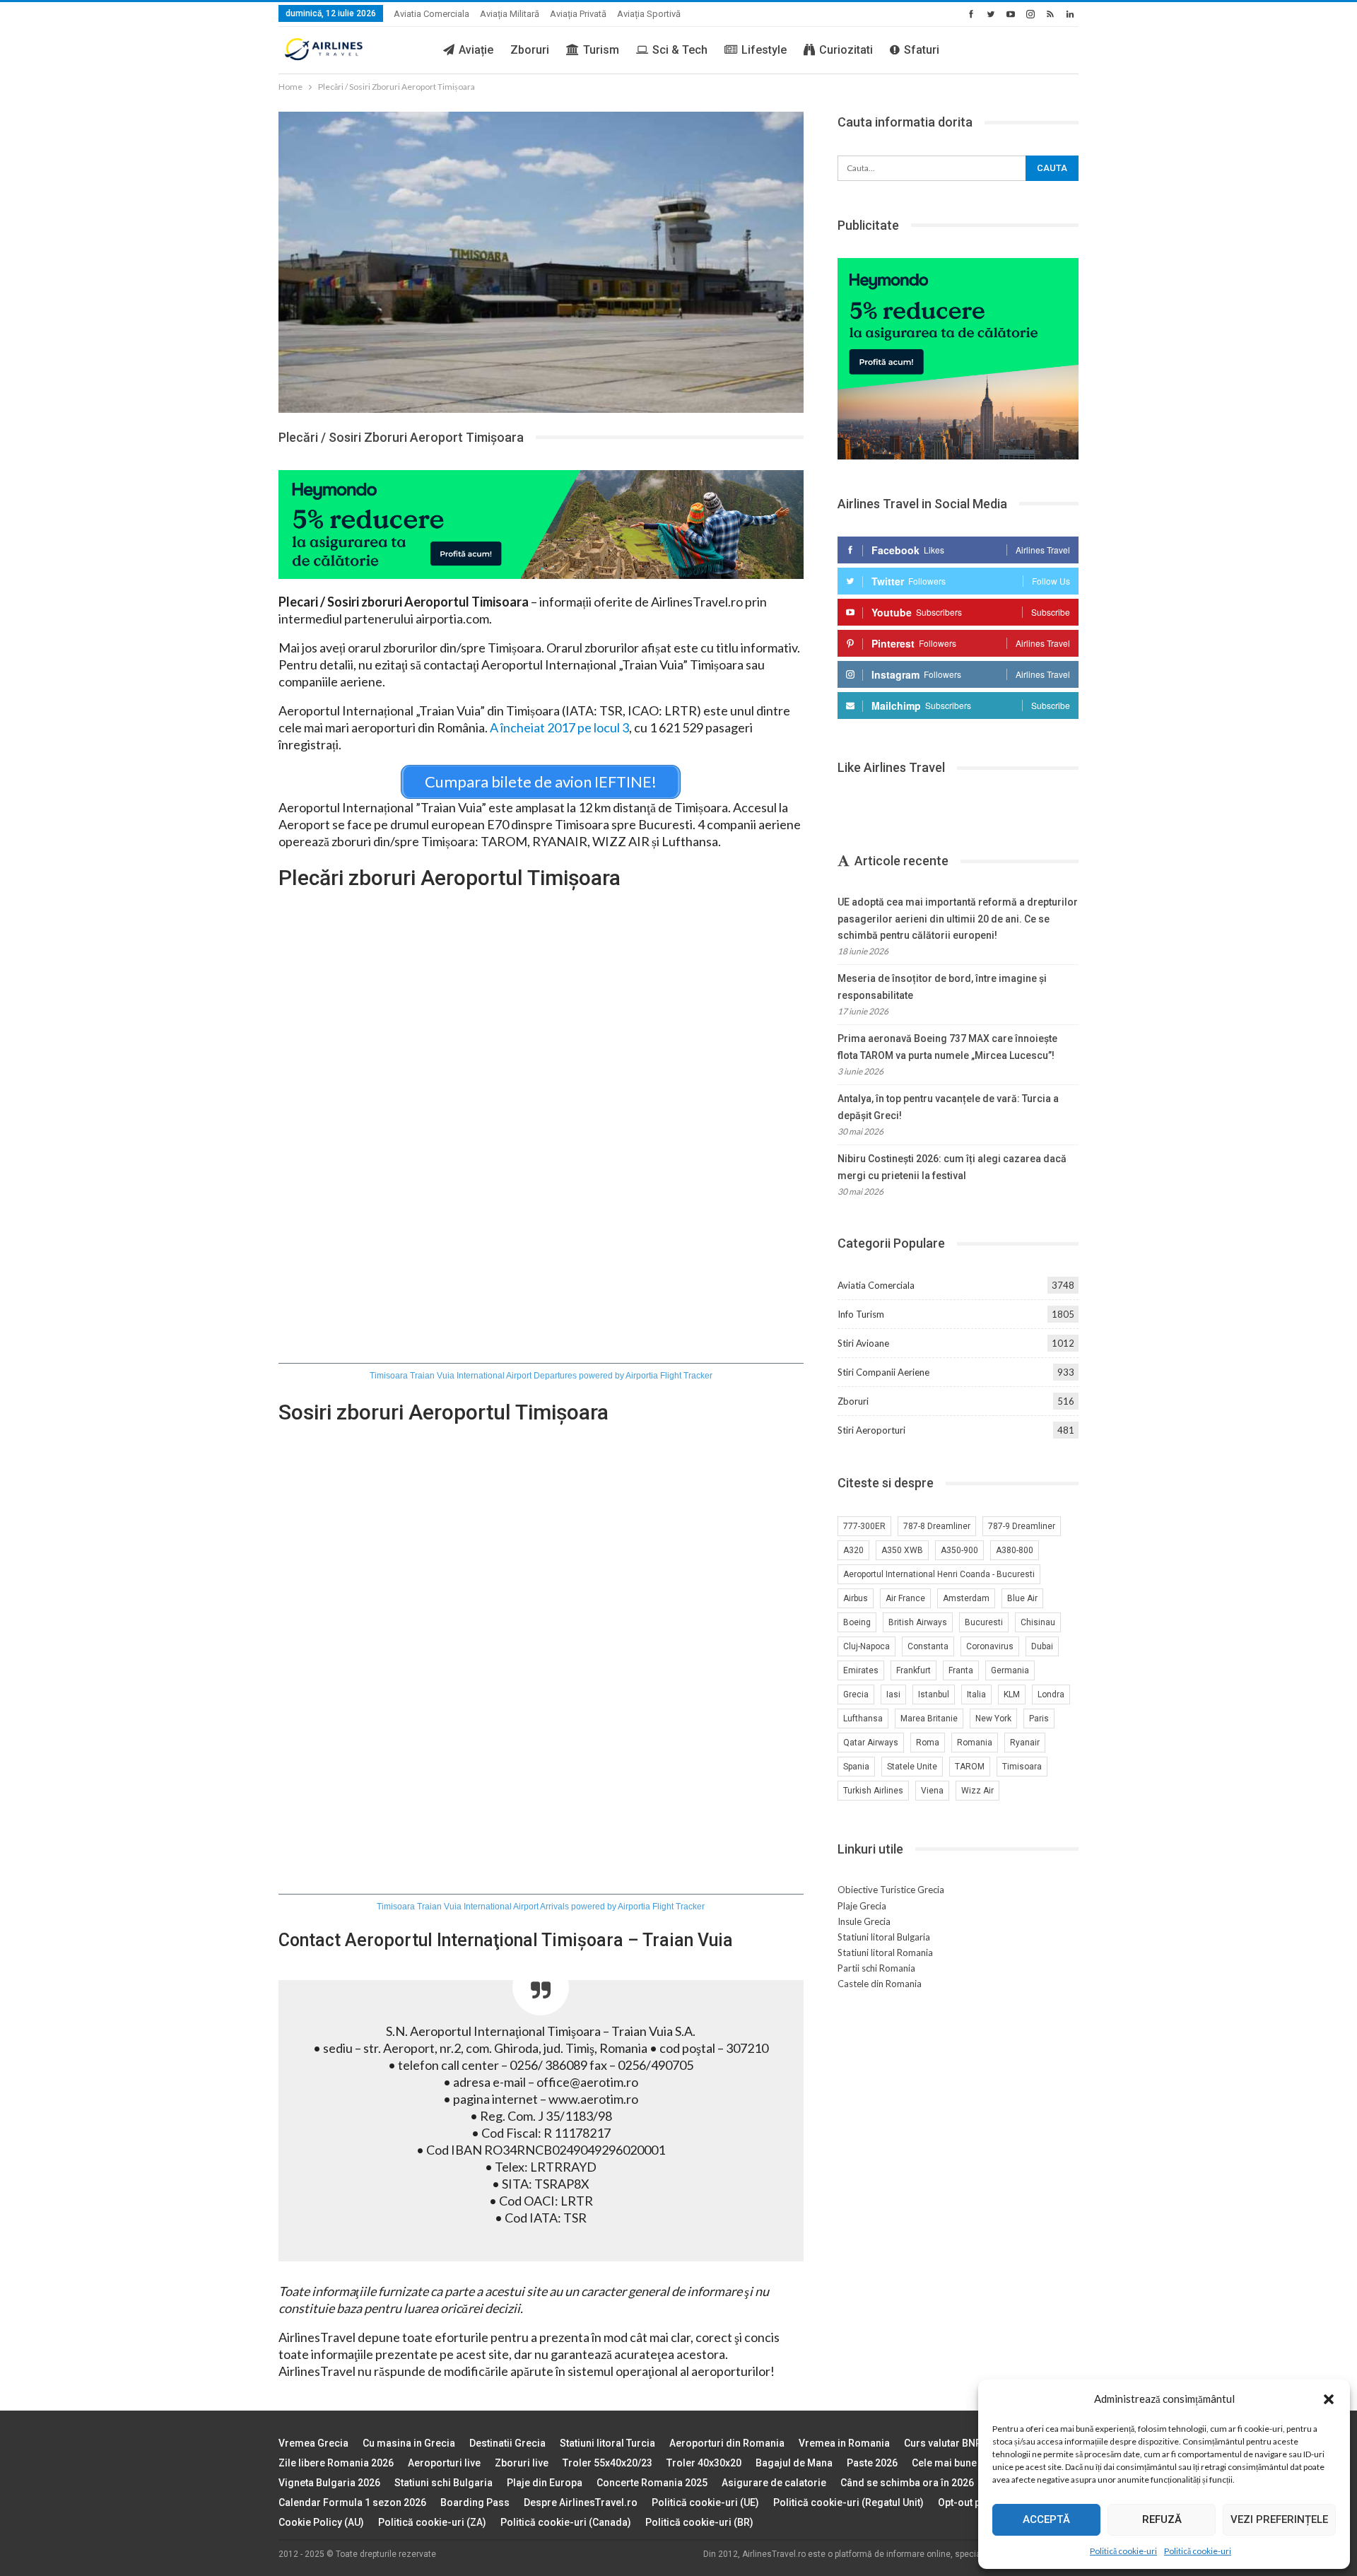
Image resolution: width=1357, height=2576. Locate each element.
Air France (905, 1598)
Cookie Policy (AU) (321, 2522)
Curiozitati (846, 50)
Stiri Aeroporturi (871, 1430)
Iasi (893, 1694)
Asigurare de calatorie (774, 2483)
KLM (1012, 1694)
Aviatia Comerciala (431, 14)
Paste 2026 (872, 2463)
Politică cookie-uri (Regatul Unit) (848, 2502)
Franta (961, 1670)
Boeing (857, 1622)
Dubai (1042, 1646)
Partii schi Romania (876, 1968)
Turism (601, 50)
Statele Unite (912, 1767)
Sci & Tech (680, 50)
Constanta (928, 1646)
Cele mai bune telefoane (967, 2463)
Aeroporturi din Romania (727, 2443)
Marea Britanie (929, 1719)
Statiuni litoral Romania (885, 1953)
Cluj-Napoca (867, 1646)
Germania (1010, 1670)
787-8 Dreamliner (937, 1526)
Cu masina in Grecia (409, 2443)
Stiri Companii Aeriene (883, 1372)
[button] (1329, 2399)
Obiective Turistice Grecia (891, 1890)
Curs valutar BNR (943, 2443)
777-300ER (864, 1526)
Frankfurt (914, 1670)
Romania (975, 1743)
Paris (1039, 1719)
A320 (853, 1550)
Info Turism (861, 1314)
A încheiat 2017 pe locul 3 (559, 727)
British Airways (918, 1622)
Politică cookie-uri (1123, 2551)
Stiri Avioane (863, 1343)
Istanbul (934, 1694)
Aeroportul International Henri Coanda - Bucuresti (939, 1574)
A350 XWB (902, 1550)
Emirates (861, 1670)
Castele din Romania (880, 1984)
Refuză (1162, 2519)
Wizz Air (977, 1791)
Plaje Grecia (862, 1906)
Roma (928, 1743)
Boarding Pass (475, 2502)
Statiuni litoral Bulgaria (884, 1937)
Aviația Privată (578, 14)
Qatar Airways (871, 1743)
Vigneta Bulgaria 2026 (329, 2483)
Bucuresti (984, 1622)
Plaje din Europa (545, 2483)
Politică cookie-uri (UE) (705, 2502)
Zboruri (530, 50)
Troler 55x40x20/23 (607, 2463)
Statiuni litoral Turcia (607, 2443)
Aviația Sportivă (649, 14)
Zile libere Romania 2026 (336, 2463)
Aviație (476, 50)
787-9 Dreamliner (1022, 1526)
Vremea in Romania (844, 2443)
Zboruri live (522, 2463)
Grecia (856, 1694)
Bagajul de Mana (794, 2463)
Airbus (856, 1598)
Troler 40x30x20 (704, 2463)
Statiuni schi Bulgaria (443, 2483)
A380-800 (1015, 1550)
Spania (856, 1767)
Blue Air (1022, 1598)
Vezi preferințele (1279, 2519)
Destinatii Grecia (507, 2443)
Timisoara (1022, 1767)
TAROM (970, 1767)
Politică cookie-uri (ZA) (432, 2522)
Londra (1051, 1694)
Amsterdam (966, 1598)
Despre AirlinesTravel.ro (581, 2502)
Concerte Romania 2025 (652, 2483)
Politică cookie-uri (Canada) (566, 2522)
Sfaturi (922, 50)
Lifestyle (764, 50)
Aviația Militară (510, 14)
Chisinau (1038, 1622)
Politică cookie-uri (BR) (699, 2522)
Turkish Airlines (873, 1791)
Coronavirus (990, 1646)
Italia (976, 1694)
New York (993, 1719)
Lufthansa (863, 1719)
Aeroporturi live (444, 2463)
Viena (932, 1791)
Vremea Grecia (313, 2443)
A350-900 (959, 1550)
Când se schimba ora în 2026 (907, 2483)
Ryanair (1025, 1743)
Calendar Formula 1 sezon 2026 (352, 2502)
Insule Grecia (864, 1921)
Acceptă (1046, 2519)
